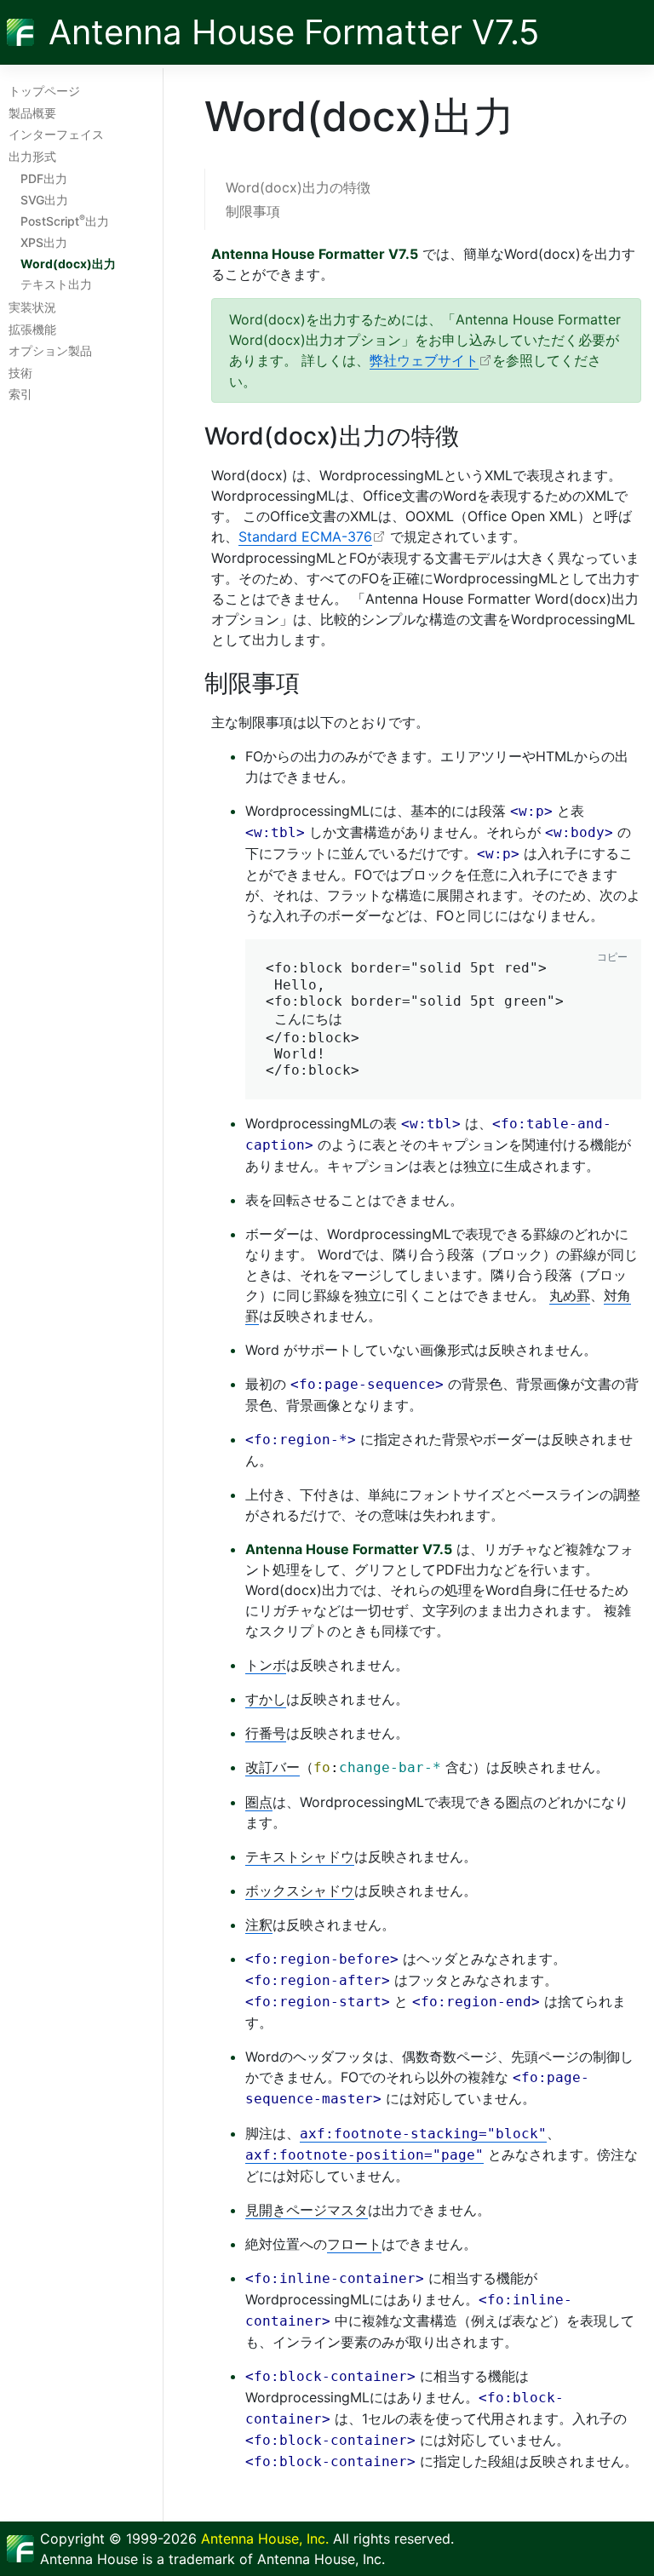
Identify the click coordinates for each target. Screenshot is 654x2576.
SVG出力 (44, 200)
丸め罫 (570, 1295)
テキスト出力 (56, 284)
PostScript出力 (65, 221)
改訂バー (272, 1767)
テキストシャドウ (300, 1856)
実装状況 (32, 307)
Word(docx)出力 (68, 264)
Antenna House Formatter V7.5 (294, 32)
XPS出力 (44, 242)
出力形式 (32, 156)
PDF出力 (44, 178)
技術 (20, 373)
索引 (20, 394)
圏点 (259, 1802)
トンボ (266, 1665)
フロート (354, 2244)
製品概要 (32, 113)
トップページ (44, 91)
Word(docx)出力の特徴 (298, 187)
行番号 (266, 1733)
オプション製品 (50, 350)
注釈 (259, 1925)
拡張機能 (32, 329)
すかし (266, 1699)
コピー (612, 957)
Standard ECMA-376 (305, 536)
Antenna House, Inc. (265, 2539)
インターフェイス (56, 134)
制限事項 (253, 211)
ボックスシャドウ (300, 1890)
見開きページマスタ (307, 2210)
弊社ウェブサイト (424, 360)
